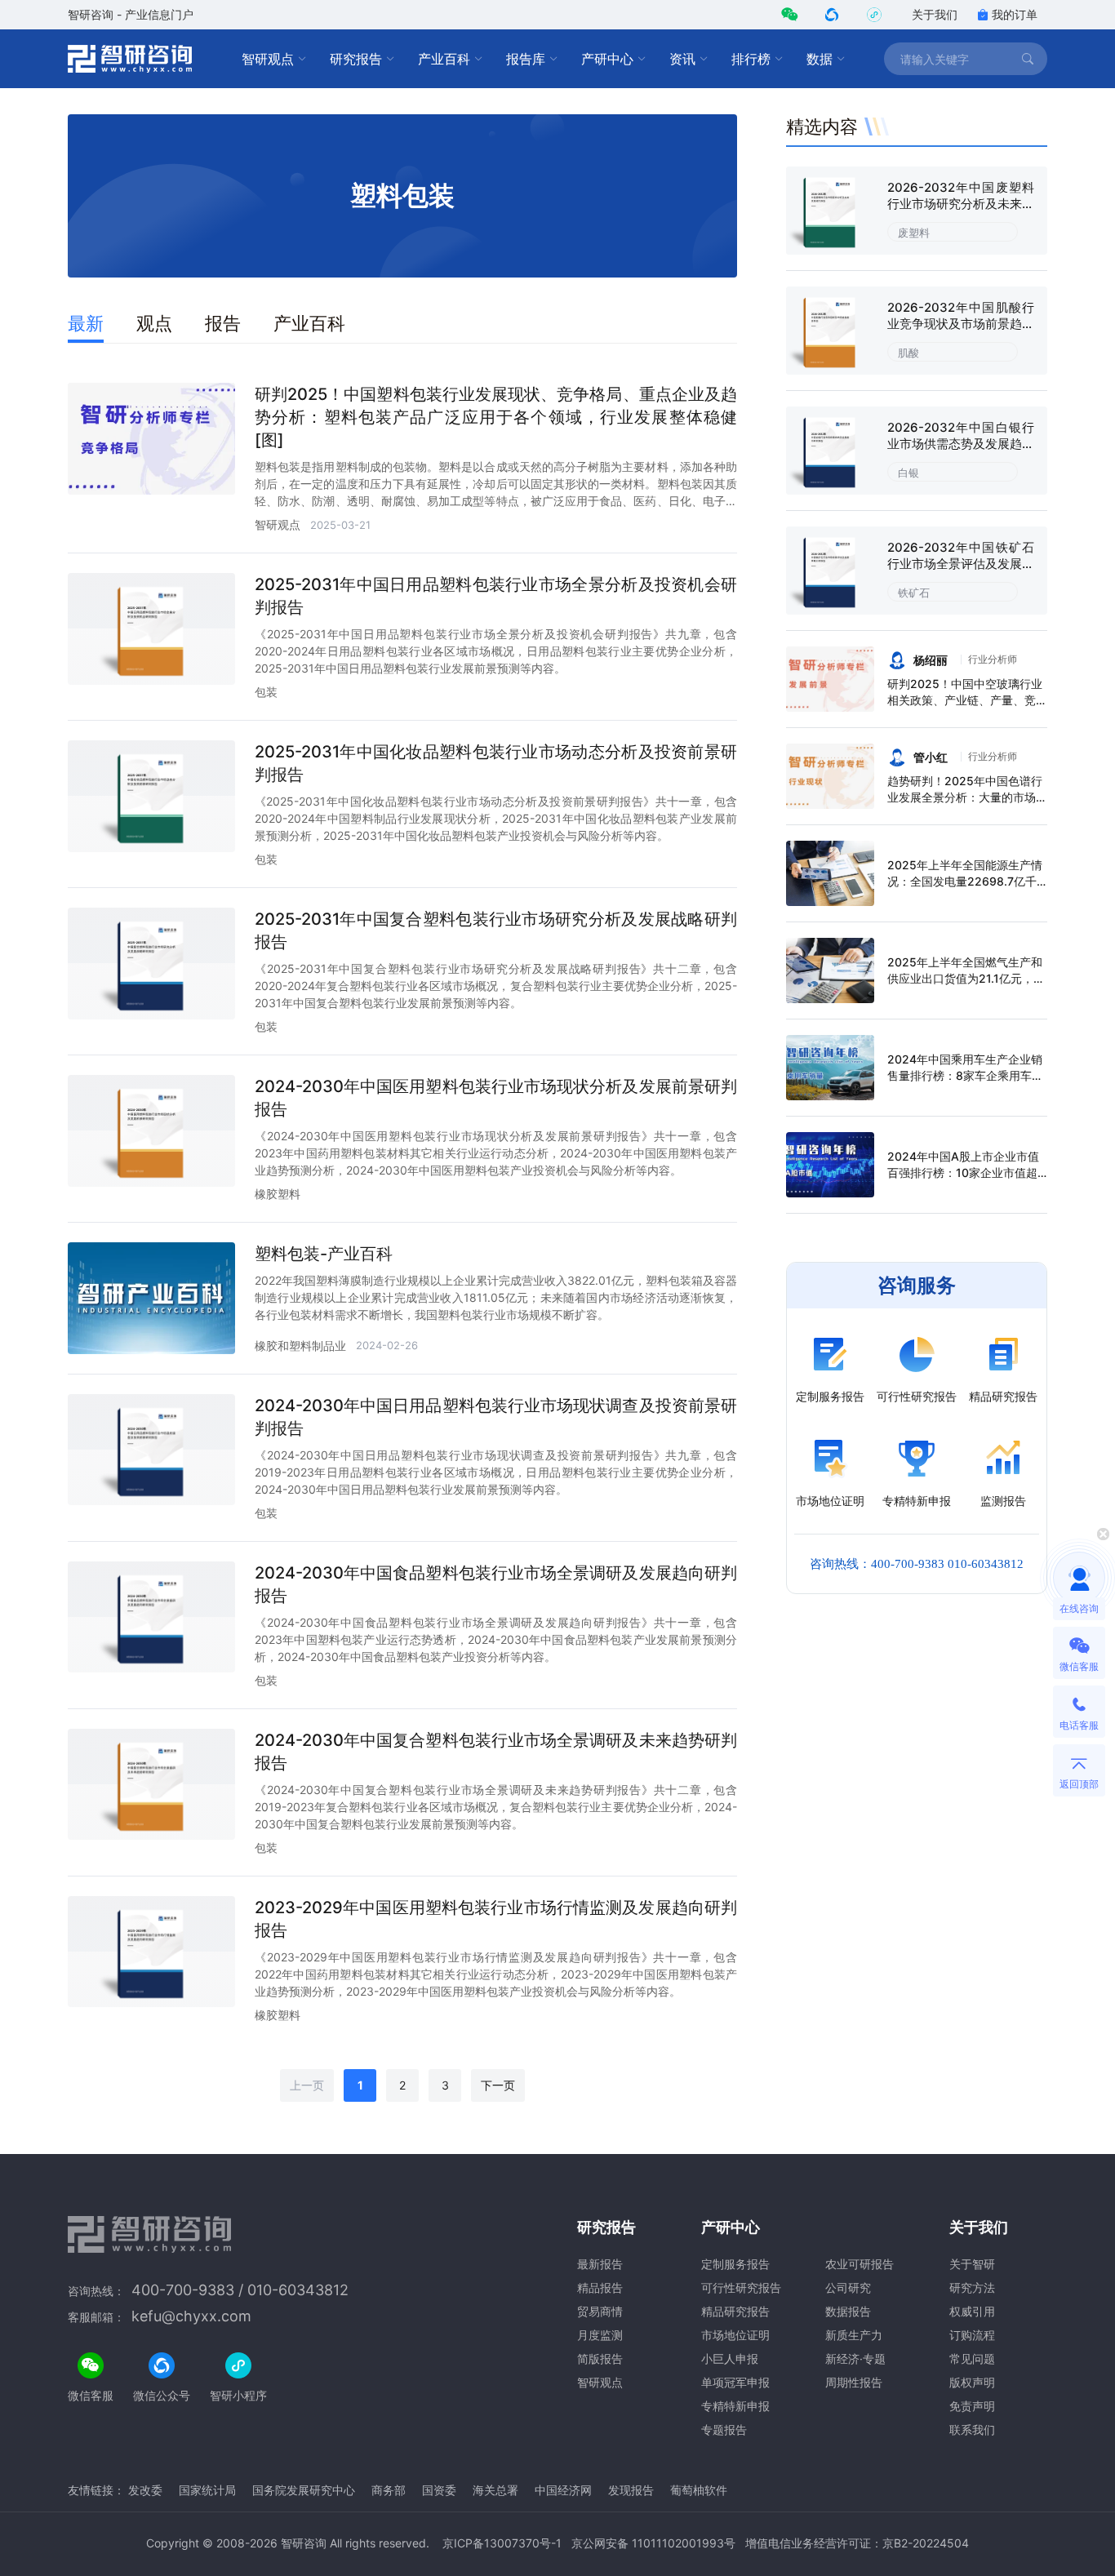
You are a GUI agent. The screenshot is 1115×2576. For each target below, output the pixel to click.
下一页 (498, 2085)
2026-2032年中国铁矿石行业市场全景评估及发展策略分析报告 (961, 564)
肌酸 (908, 353)
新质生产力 (854, 2335)
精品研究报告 (735, 2311)
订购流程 (972, 2335)
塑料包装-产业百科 (324, 1254)
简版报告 (600, 2358)
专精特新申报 (735, 2406)
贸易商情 (600, 2311)
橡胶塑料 (278, 1194)
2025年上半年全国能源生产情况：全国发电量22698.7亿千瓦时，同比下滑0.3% (965, 881)
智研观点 (268, 59)
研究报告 (356, 59)
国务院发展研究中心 (304, 2490)
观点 (154, 323)
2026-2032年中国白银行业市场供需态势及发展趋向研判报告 (961, 444)
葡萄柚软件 (699, 2490)
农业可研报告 (860, 2264)
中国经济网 (563, 2490)
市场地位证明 (735, 2335)
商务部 (389, 2490)
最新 (86, 323)
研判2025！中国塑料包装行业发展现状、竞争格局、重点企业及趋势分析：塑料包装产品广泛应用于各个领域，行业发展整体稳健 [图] (496, 417)
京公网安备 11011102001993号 (653, 2543)
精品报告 (600, 2287)
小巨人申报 (730, 2358)
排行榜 (751, 59)
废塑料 (914, 233)
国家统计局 (207, 2490)
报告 (223, 323)
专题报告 (724, 2429)
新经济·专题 (855, 2358)
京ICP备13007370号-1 (502, 2543)
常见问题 (972, 2358)
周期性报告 (854, 2382)
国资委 (439, 2490)
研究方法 (972, 2287)
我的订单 (1015, 14)
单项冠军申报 (735, 2382)
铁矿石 (914, 593)
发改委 (145, 2490)
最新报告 (600, 2264)
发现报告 (631, 2490)
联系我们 (972, 2429)
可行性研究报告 (741, 2287)
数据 (820, 59)
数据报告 (848, 2311)
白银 (908, 473)
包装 (266, 692)
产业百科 (444, 59)
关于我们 (935, 14)
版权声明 (972, 2382)
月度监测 (600, 2335)
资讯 (682, 59)
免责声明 (972, 2406)
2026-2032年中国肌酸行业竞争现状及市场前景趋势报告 (961, 324)
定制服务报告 (735, 2264)
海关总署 (495, 2490)
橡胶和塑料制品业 (300, 1346)
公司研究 (848, 2287)
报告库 (526, 59)
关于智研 (972, 2264)
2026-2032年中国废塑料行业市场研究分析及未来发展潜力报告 (961, 204)
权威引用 (972, 2311)
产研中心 (607, 59)
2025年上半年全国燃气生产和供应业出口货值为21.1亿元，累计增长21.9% (966, 978)
